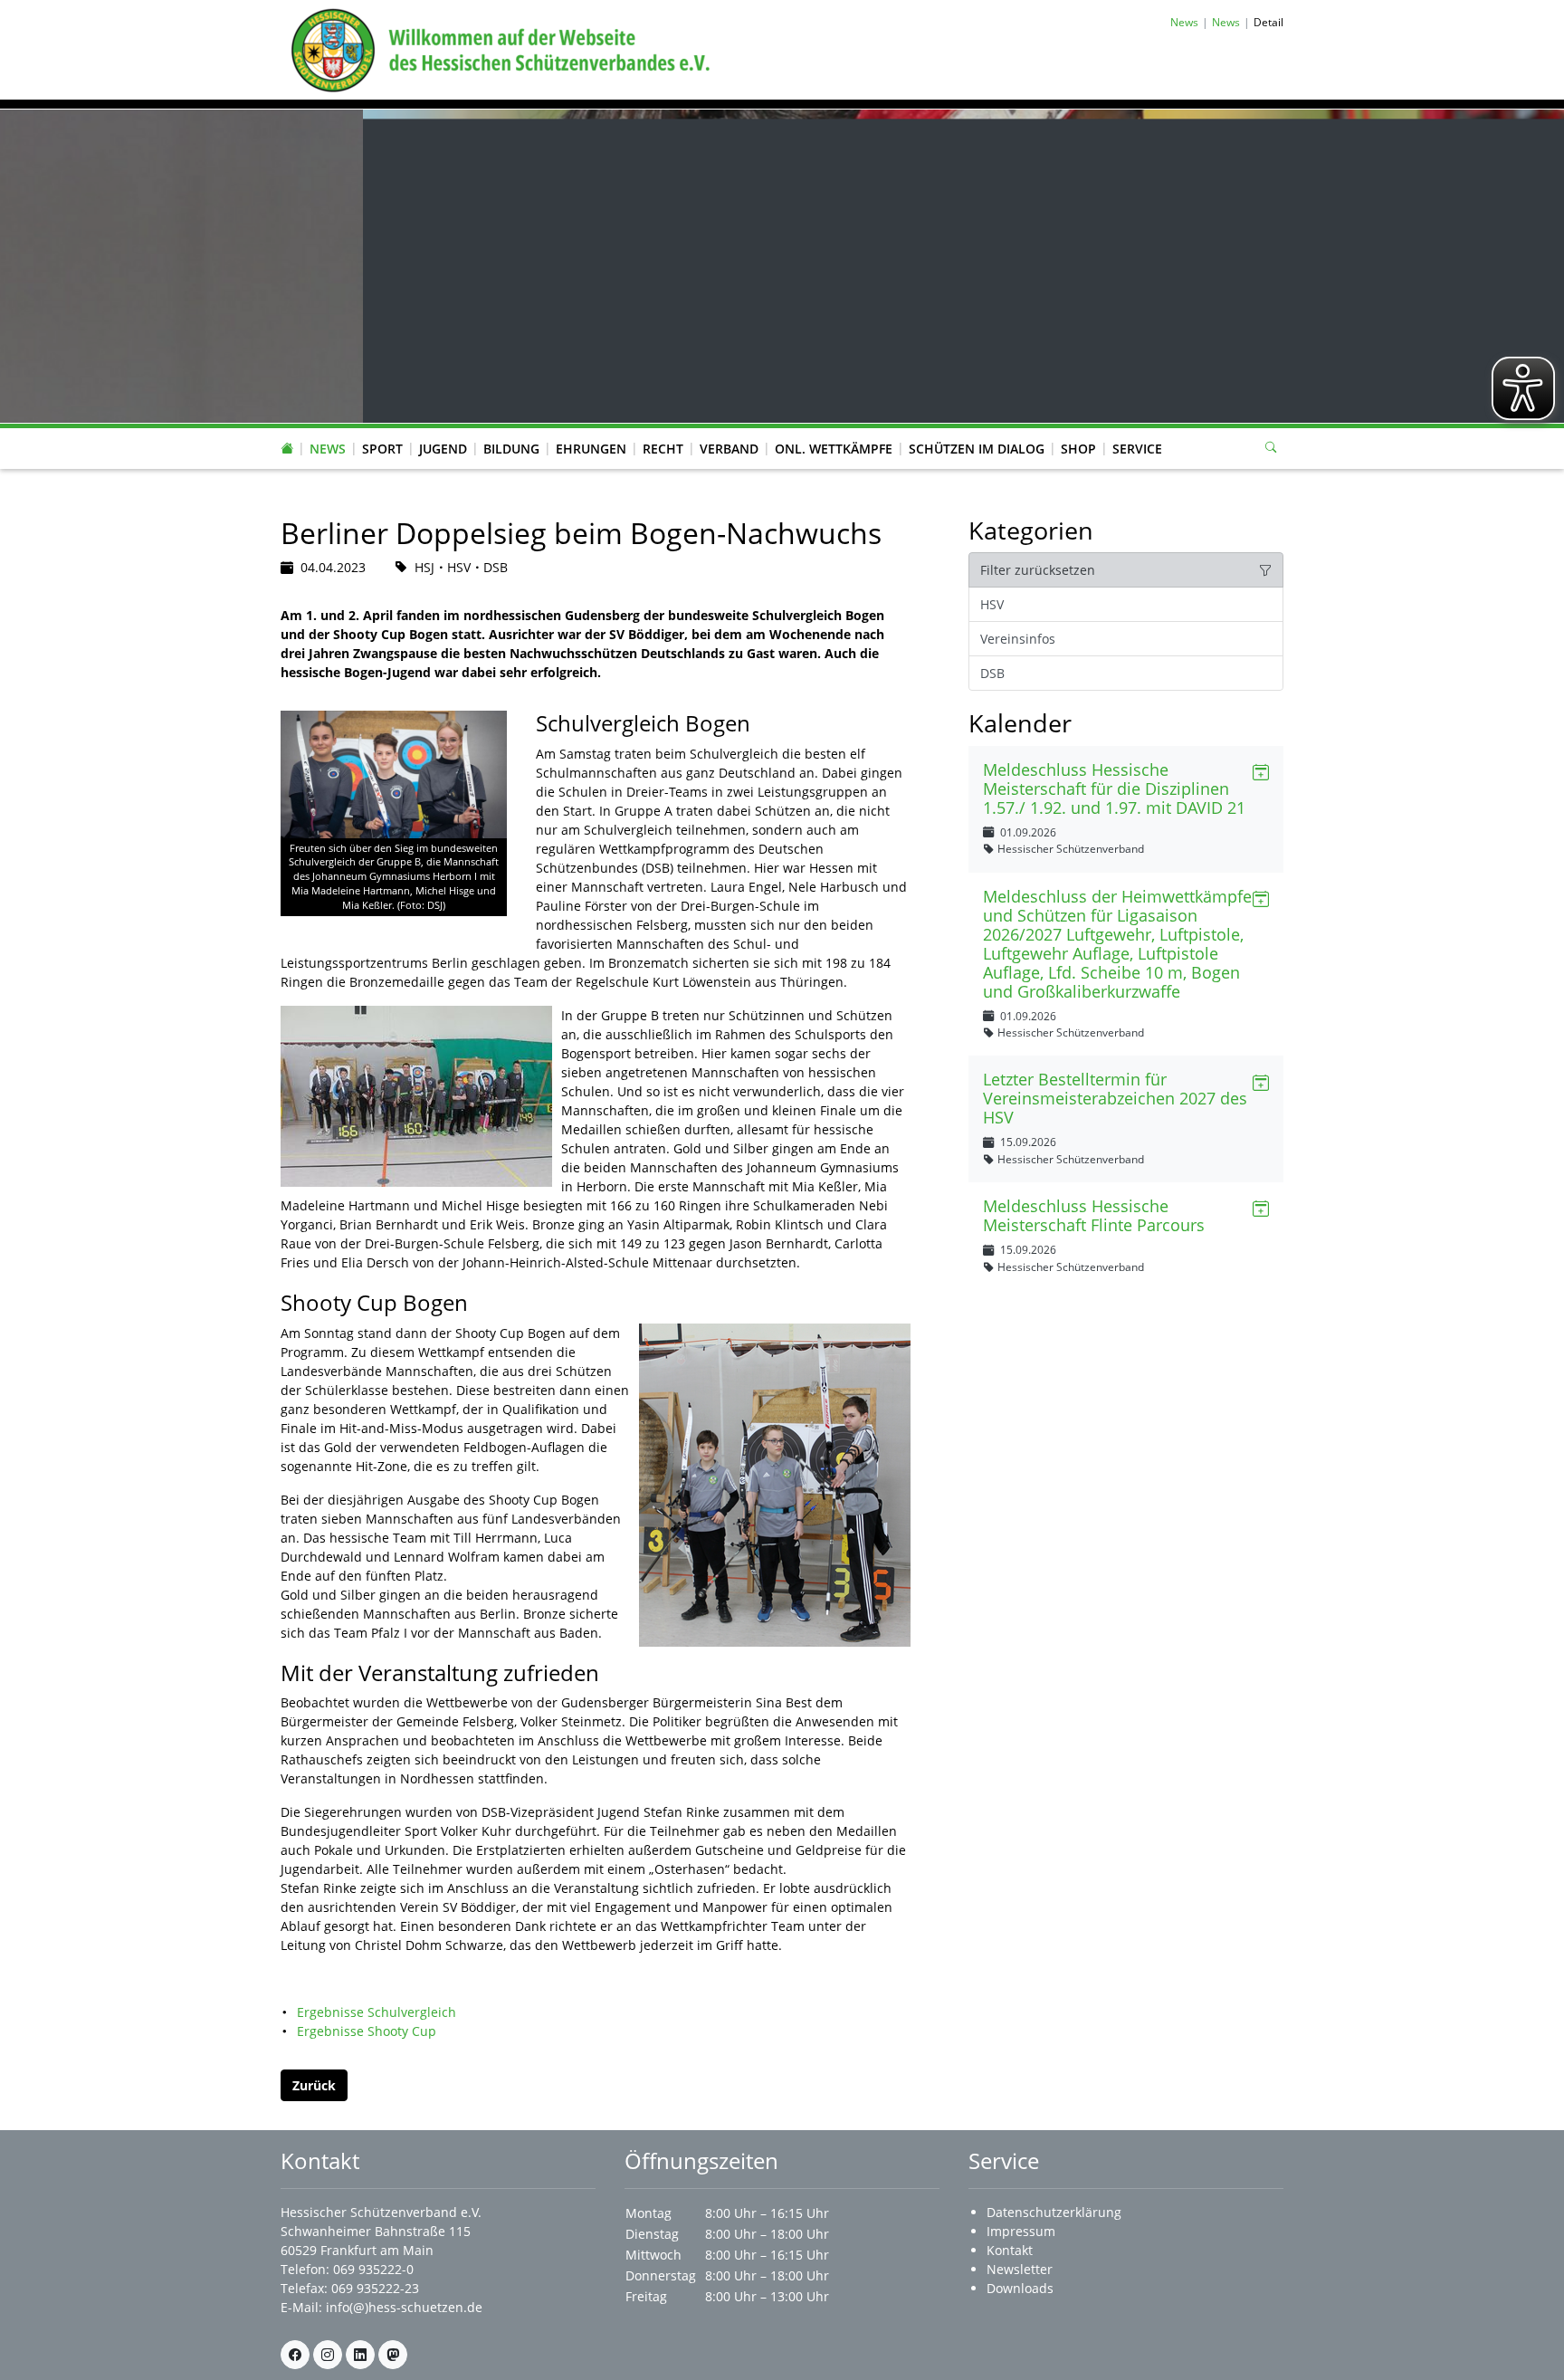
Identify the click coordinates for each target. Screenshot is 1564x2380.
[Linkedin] (360, 2355)
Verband (729, 449)
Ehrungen (591, 449)
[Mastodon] (393, 2355)
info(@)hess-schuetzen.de (404, 2307)
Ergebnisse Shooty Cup (367, 2031)
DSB (992, 673)
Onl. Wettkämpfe (834, 449)
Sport (382, 449)
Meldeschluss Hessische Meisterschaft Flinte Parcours (1094, 1215)
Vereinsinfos (1018, 639)
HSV (992, 604)
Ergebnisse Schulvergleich (377, 2012)
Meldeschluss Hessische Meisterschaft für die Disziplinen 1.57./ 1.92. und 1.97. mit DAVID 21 (1114, 789)
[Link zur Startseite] (497, 48)
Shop (1078, 449)
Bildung (511, 449)
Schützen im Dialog (977, 449)
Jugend (443, 449)
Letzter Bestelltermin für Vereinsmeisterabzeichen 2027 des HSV (1115, 1098)
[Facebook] (295, 2355)
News (328, 449)
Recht (663, 449)
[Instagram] (328, 2355)
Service (1137, 449)
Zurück (314, 2085)
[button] (328, 431)
